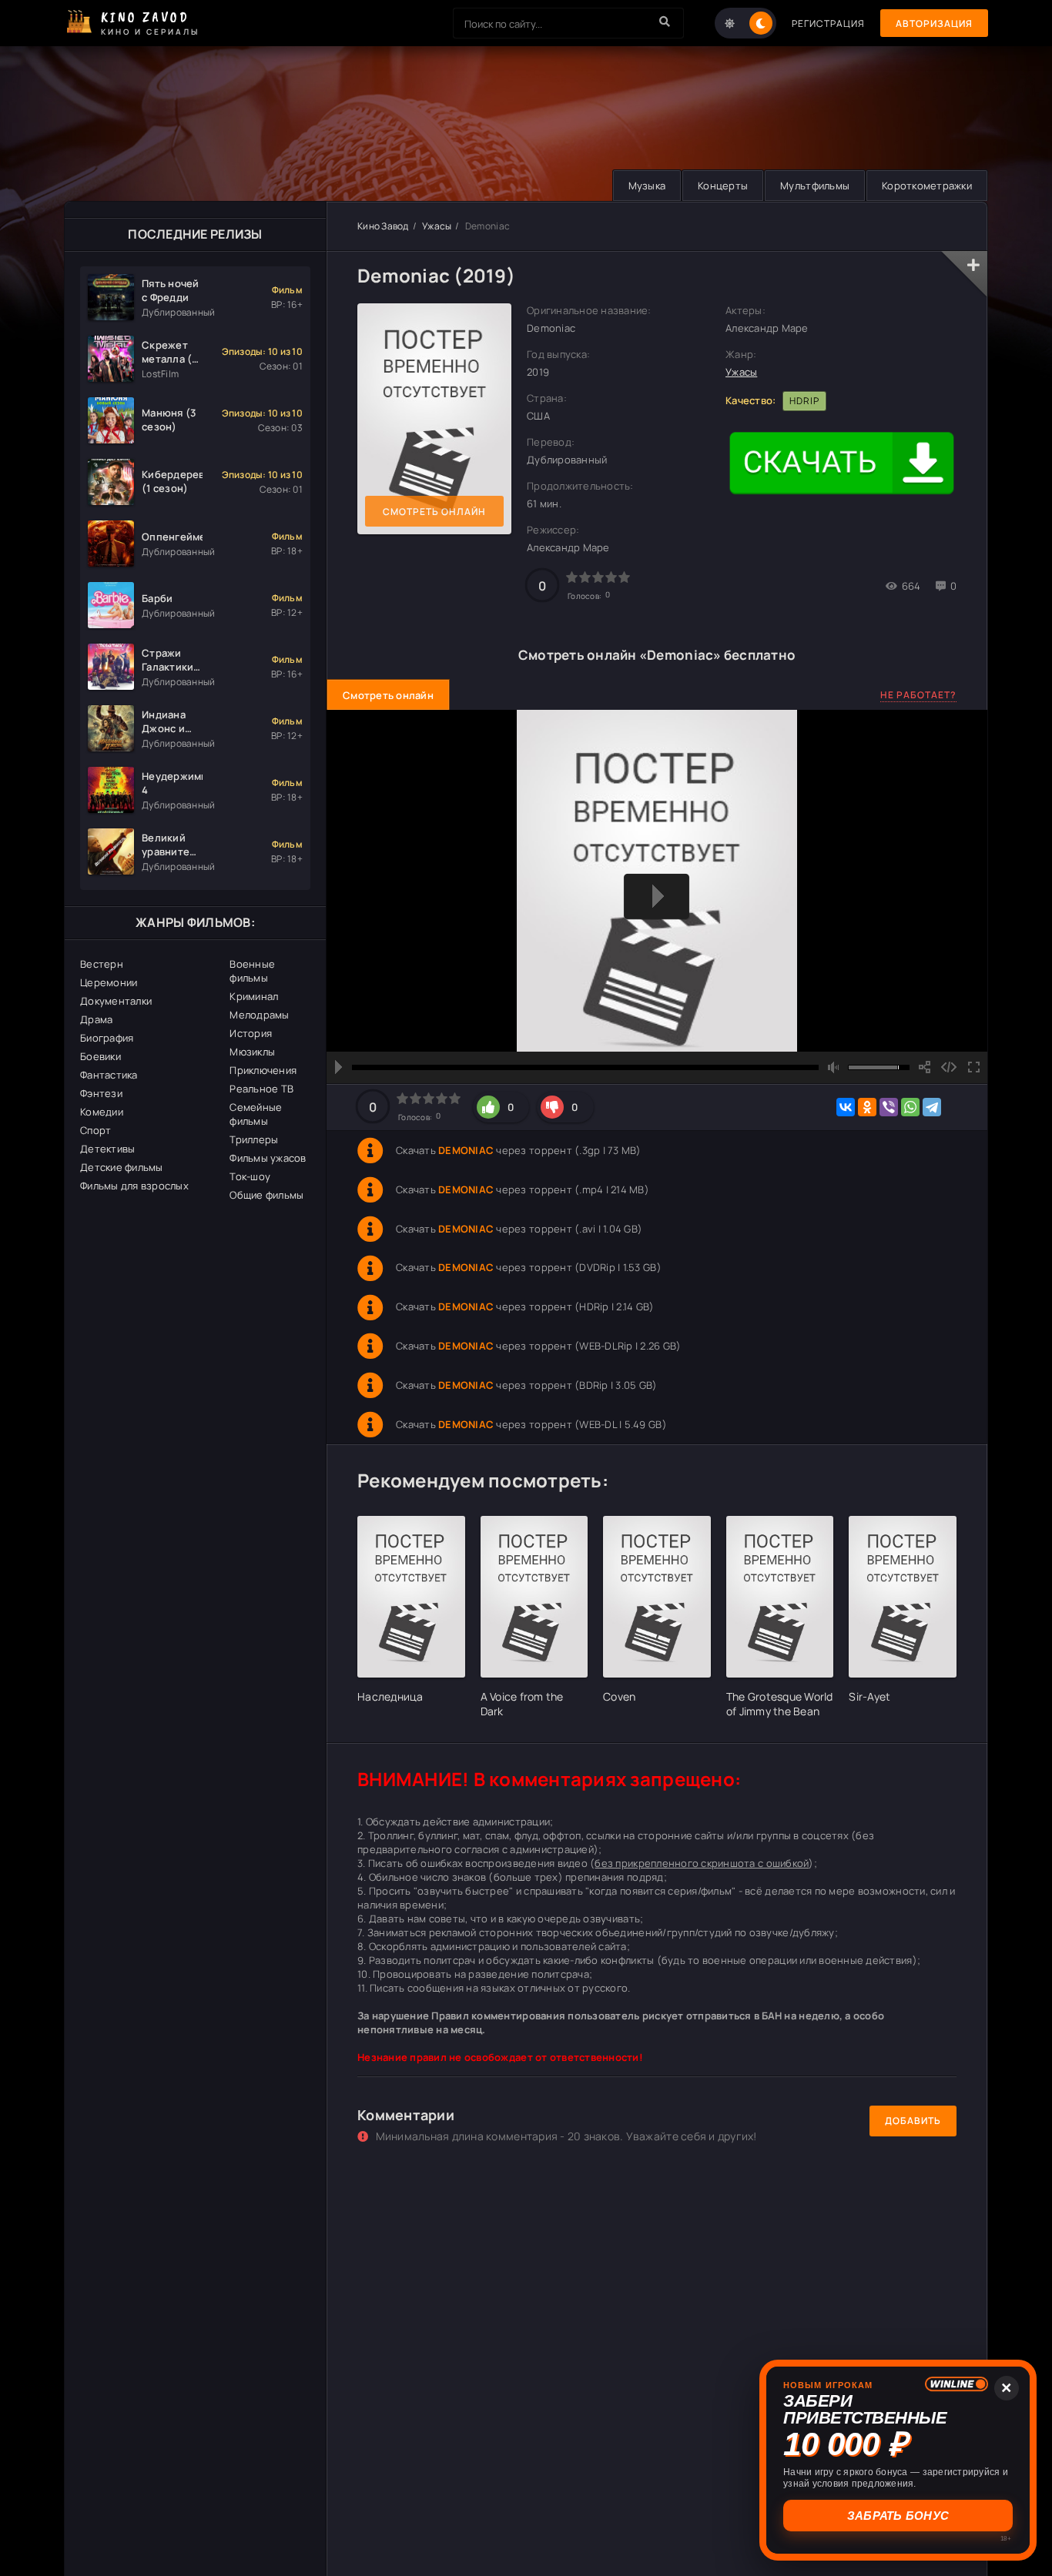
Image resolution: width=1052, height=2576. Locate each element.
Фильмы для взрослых (134, 1186)
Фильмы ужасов (268, 1158)
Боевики (101, 1056)
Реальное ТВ (261, 1089)
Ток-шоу (250, 1176)
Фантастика (109, 1075)
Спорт (95, 1130)
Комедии (102, 1112)
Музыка (647, 186)
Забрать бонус (898, 2516)
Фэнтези (101, 1093)
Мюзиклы (252, 1052)
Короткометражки (927, 186)
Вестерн (102, 964)
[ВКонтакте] (846, 1107)
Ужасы (437, 226)
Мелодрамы (259, 1015)
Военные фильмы (252, 971)
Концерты (723, 186)
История (251, 1033)
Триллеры (254, 1139)
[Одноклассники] (867, 1107)
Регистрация (828, 23)
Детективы (107, 1149)
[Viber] (889, 1107)
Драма (96, 1019)
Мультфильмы (815, 186)
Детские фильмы (122, 1167)
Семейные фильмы (256, 1114)
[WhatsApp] (910, 1107)
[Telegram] (932, 1107)
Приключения (263, 1070)
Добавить (913, 2121)
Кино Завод (383, 226)
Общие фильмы (266, 1195)
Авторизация (934, 23)
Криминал (254, 996)
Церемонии (109, 982)
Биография (107, 1038)
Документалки (116, 1001)
